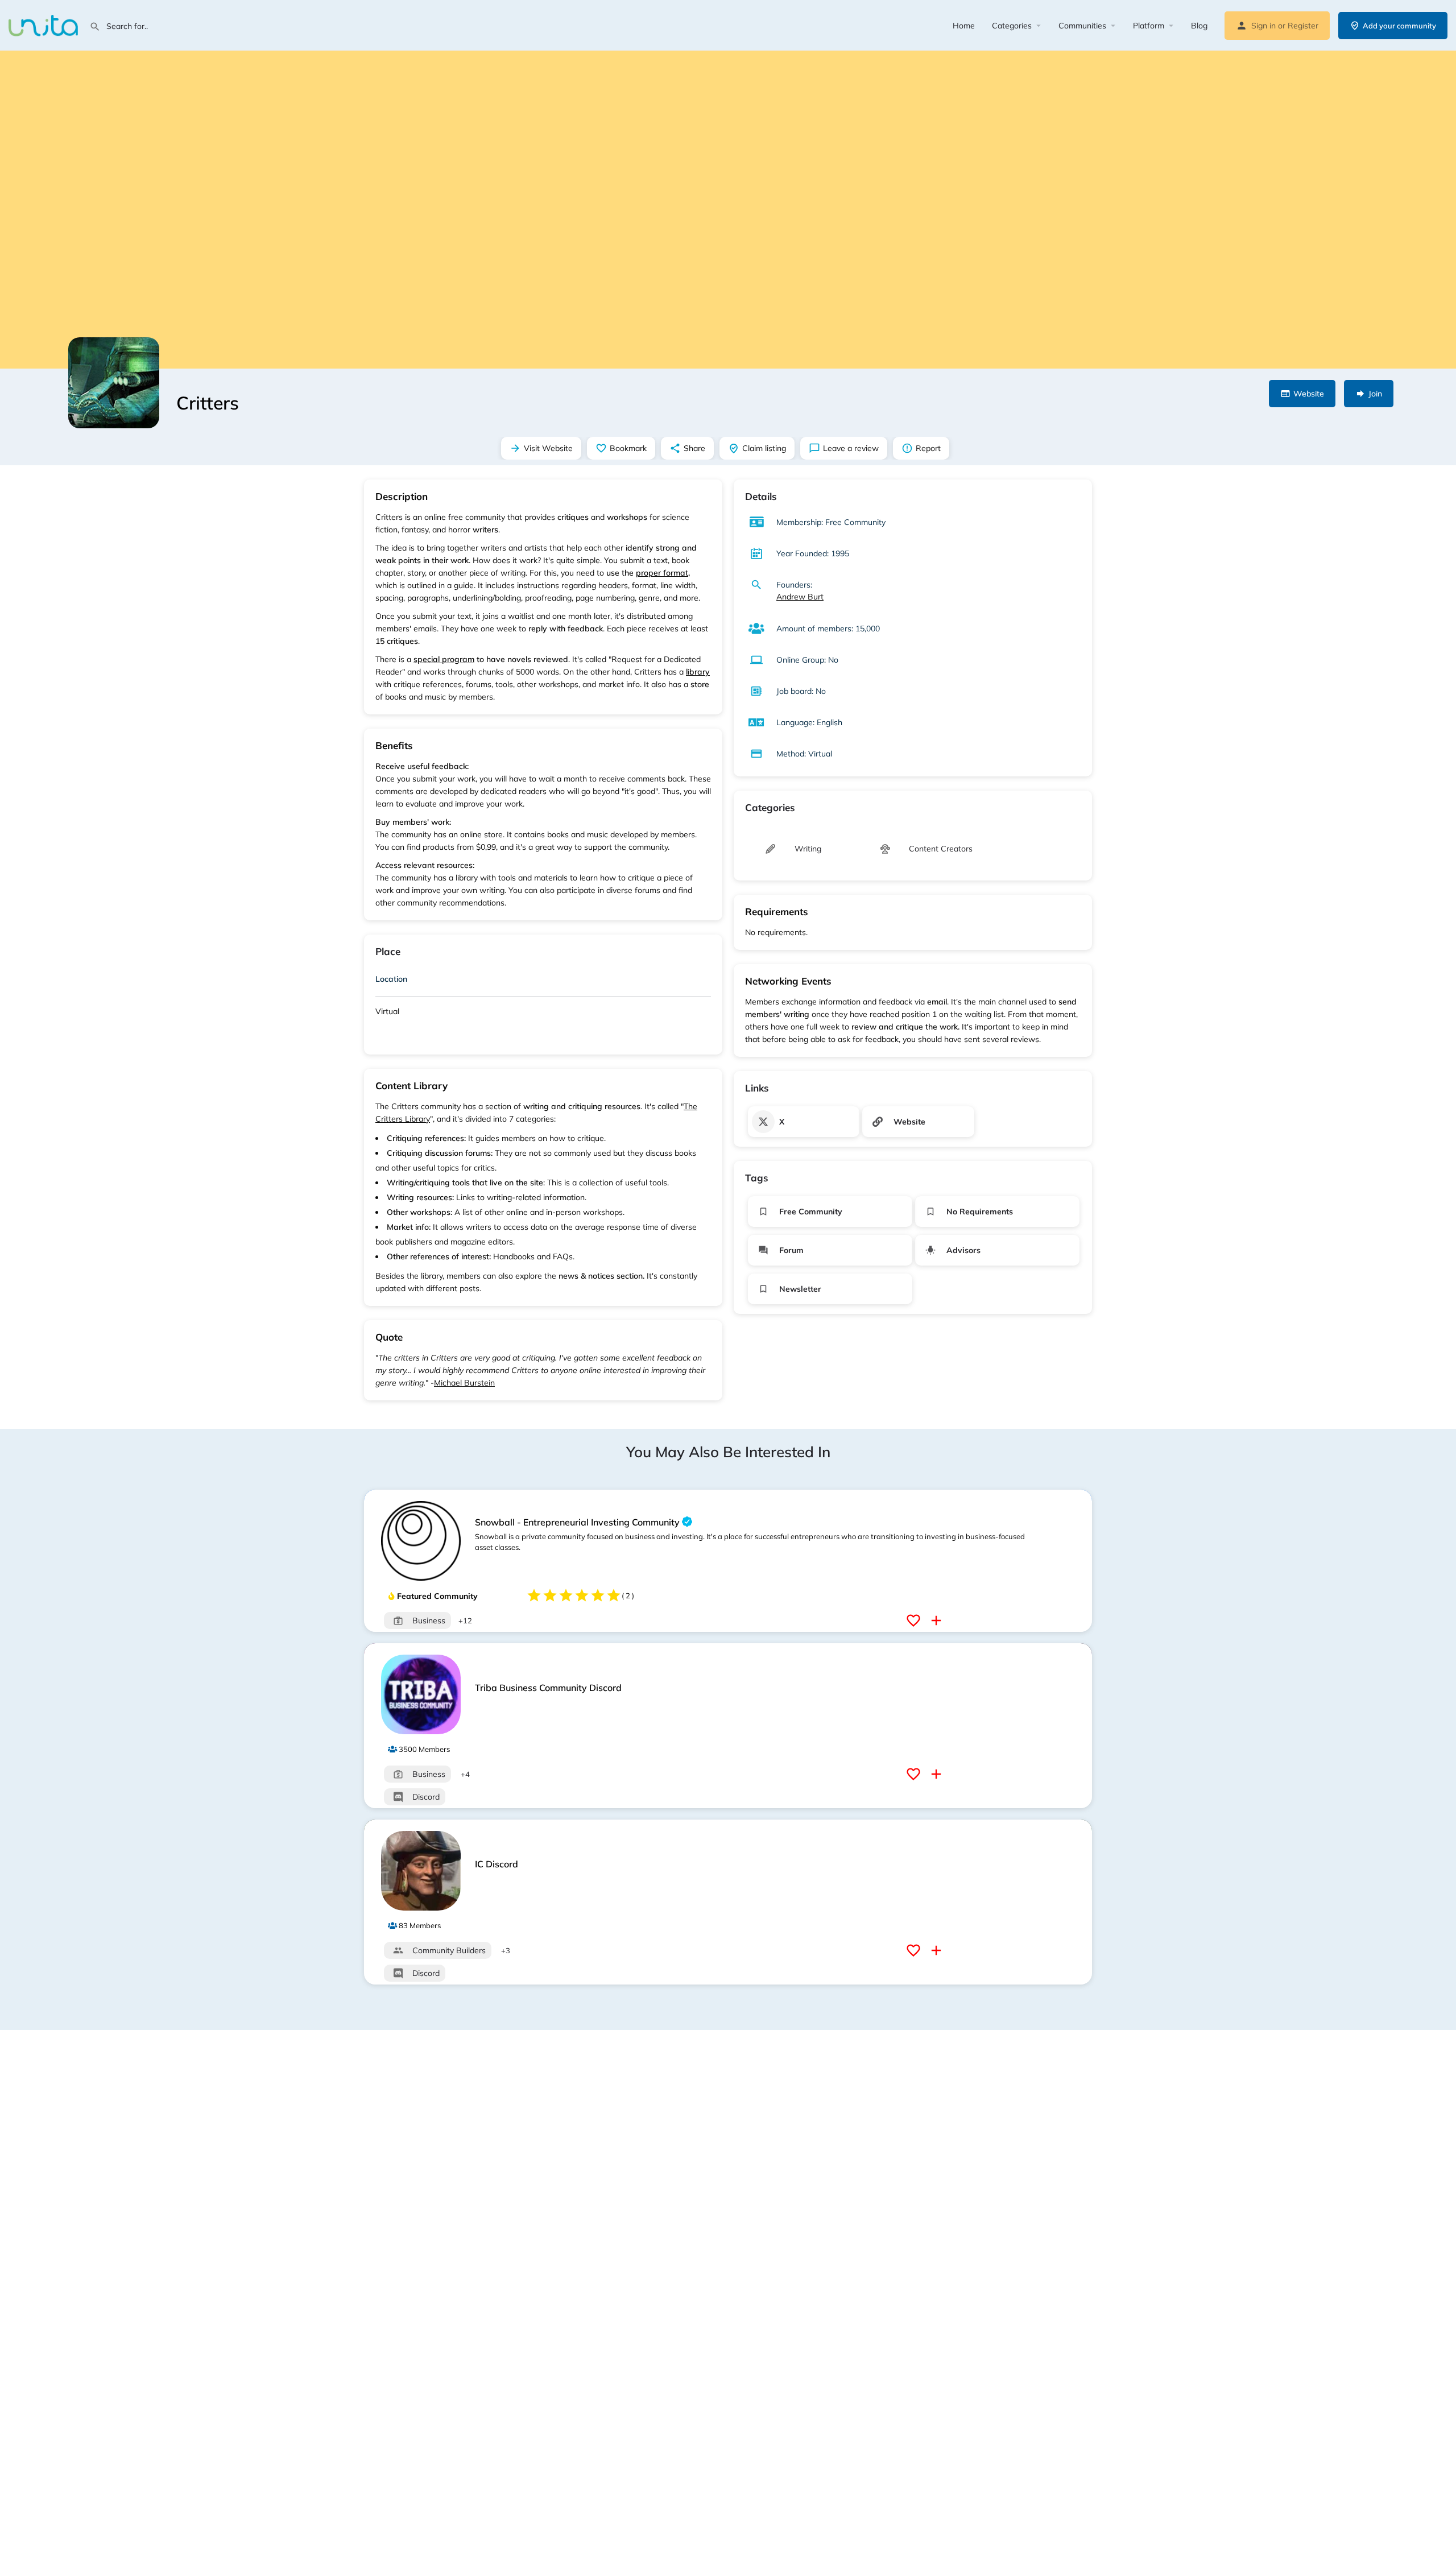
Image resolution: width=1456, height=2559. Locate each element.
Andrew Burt (800, 597)
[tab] (543, 981)
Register (1303, 26)
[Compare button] (938, 1620)
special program (444, 659)
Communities (1082, 26)
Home (964, 26)
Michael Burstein (464, 1383)
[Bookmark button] (915, 1620)
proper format (662, 573)
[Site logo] (45, 24)
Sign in (1263, 26)
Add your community (1399, 26)
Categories (1012, 26)
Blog (1199, 26)
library (698, 672)
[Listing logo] (114, 383)
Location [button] (391, 979)
